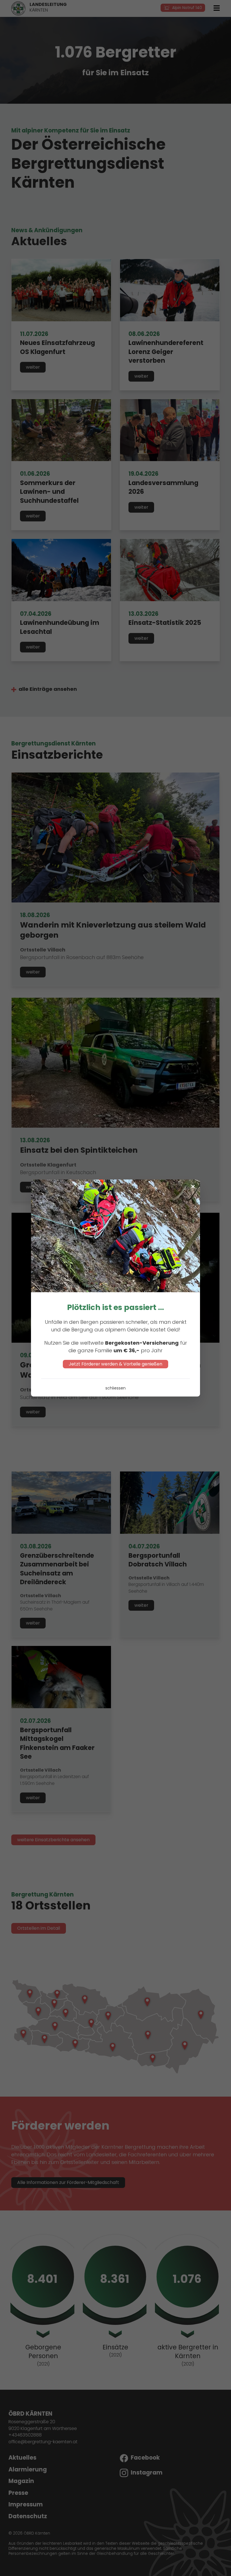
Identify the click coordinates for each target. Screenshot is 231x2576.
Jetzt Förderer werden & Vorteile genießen (115, 1364)
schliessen (115, 1388)
